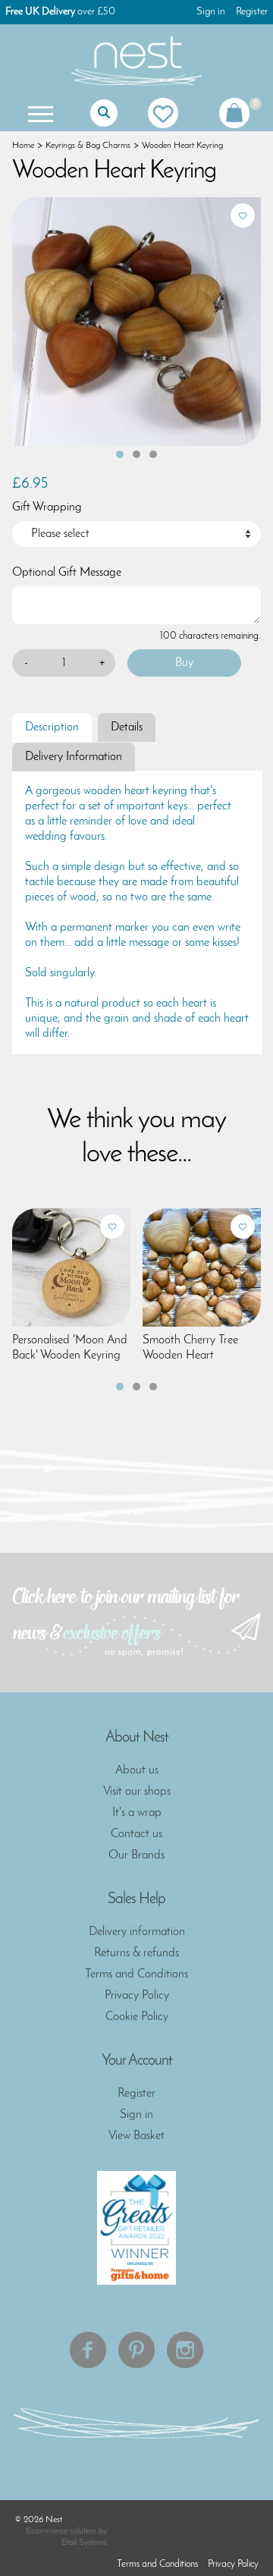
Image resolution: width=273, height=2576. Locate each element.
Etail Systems (84, 2543)
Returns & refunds (136, 1953)
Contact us (136, 1834)
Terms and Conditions (136, 1974)
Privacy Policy (137, 1996)
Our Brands (136, 1855)
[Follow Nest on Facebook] (88, 2350)
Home (23, 146)
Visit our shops (137, 1792)
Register (252, 12)
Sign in (211, 12)
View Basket (136, 2136)
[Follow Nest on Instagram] (185, 2350)
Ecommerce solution (61, 2531)
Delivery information (137, 1932)
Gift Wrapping (47, 507)
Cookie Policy (137, 2017)
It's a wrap (137, 1813)
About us (137, 1770)
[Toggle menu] (39, 113)
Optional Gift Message (67, 573)
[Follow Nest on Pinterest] (136, 2350)
